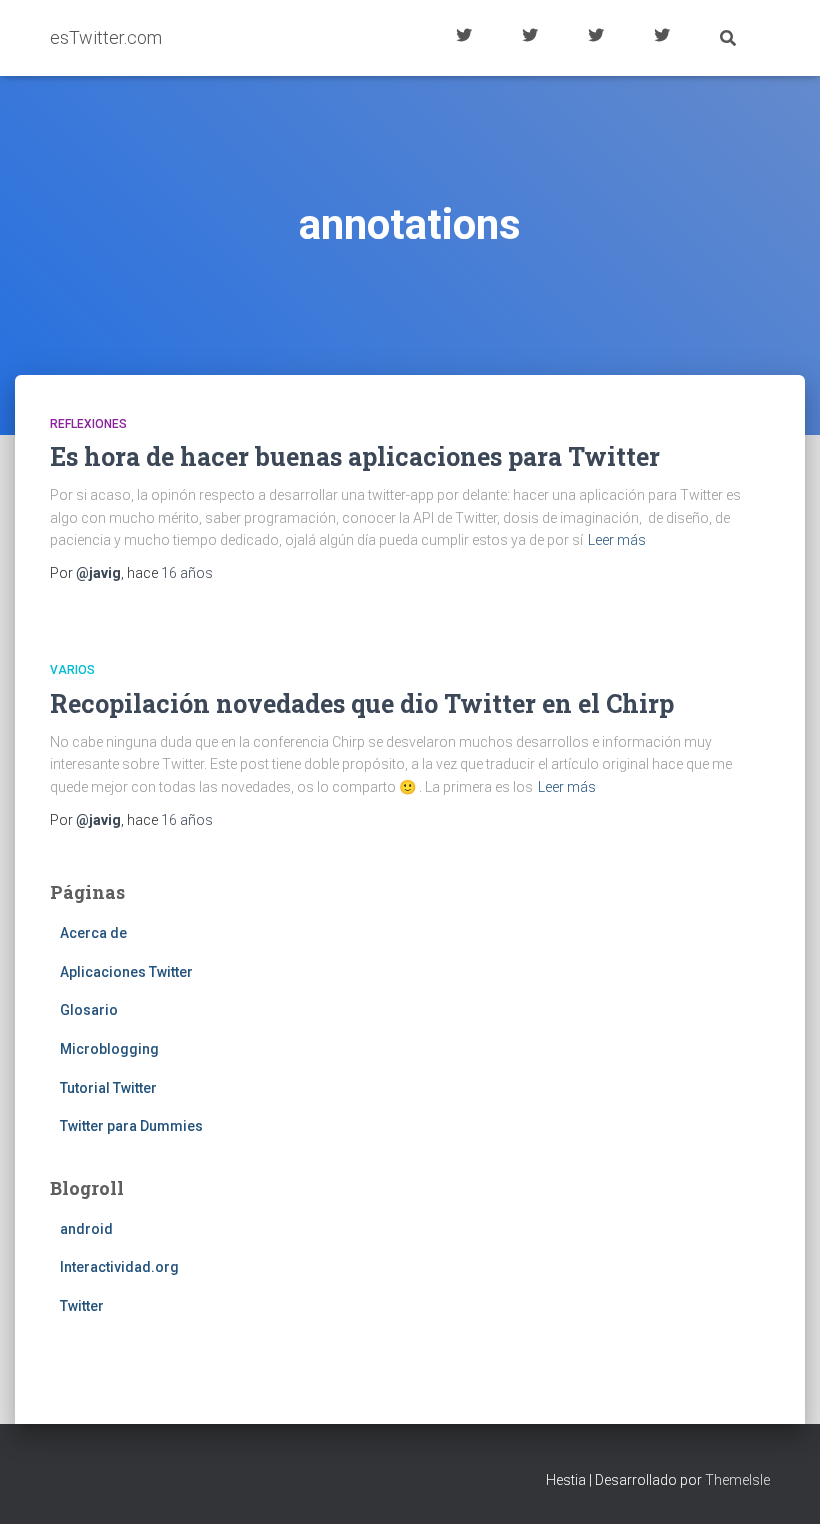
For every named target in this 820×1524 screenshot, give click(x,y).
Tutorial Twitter (464, 38)
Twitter (82, 1306)
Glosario (596, 38)
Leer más (617, 540)
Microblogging (109, 1049)
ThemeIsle (737, 1480)
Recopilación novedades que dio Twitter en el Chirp (362, 703)
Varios (72, 670)
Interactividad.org (119, 1267)
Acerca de (662, 38)
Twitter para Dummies (131, 1126)
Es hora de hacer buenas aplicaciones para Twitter (355, 456)
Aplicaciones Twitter (530, 38)
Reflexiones (88, 424)
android (86, 1229)
